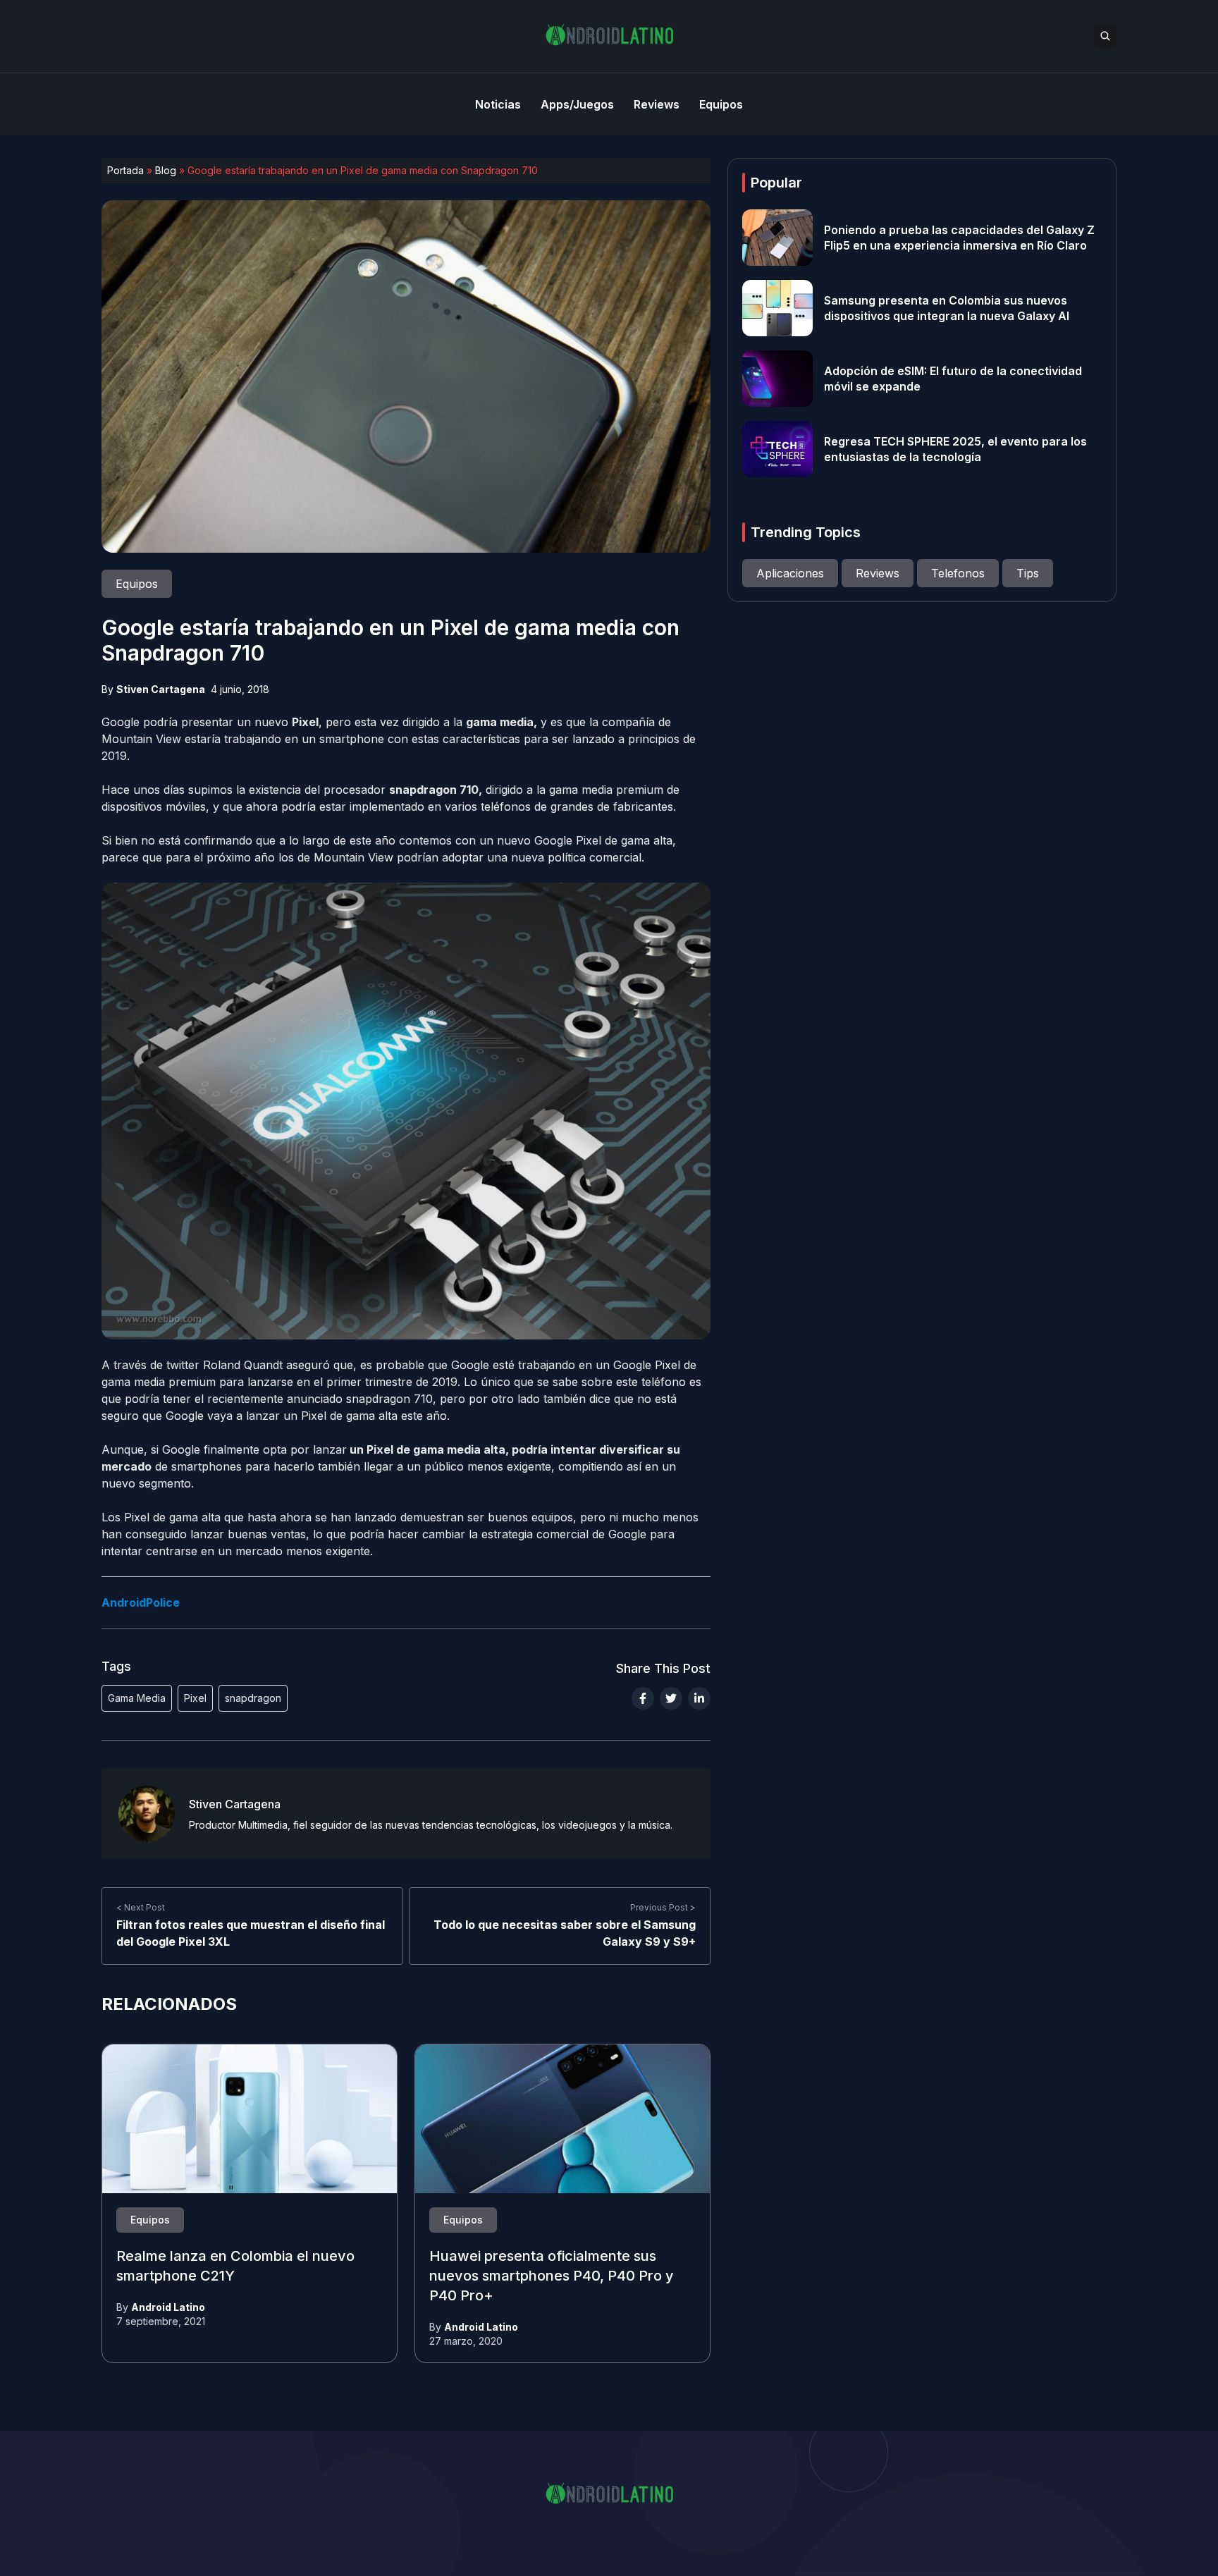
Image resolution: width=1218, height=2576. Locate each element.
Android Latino (168, 2307)
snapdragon (253, 1698)
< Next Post (141, 1907)
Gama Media (137, 1698)
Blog (166, 170)
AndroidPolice (141, 1602)
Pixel (195, 1698)
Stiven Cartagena (161, 689)
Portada (125, 170)
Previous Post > (663, 1907)
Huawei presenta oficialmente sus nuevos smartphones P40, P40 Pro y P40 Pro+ (552, 2276)
